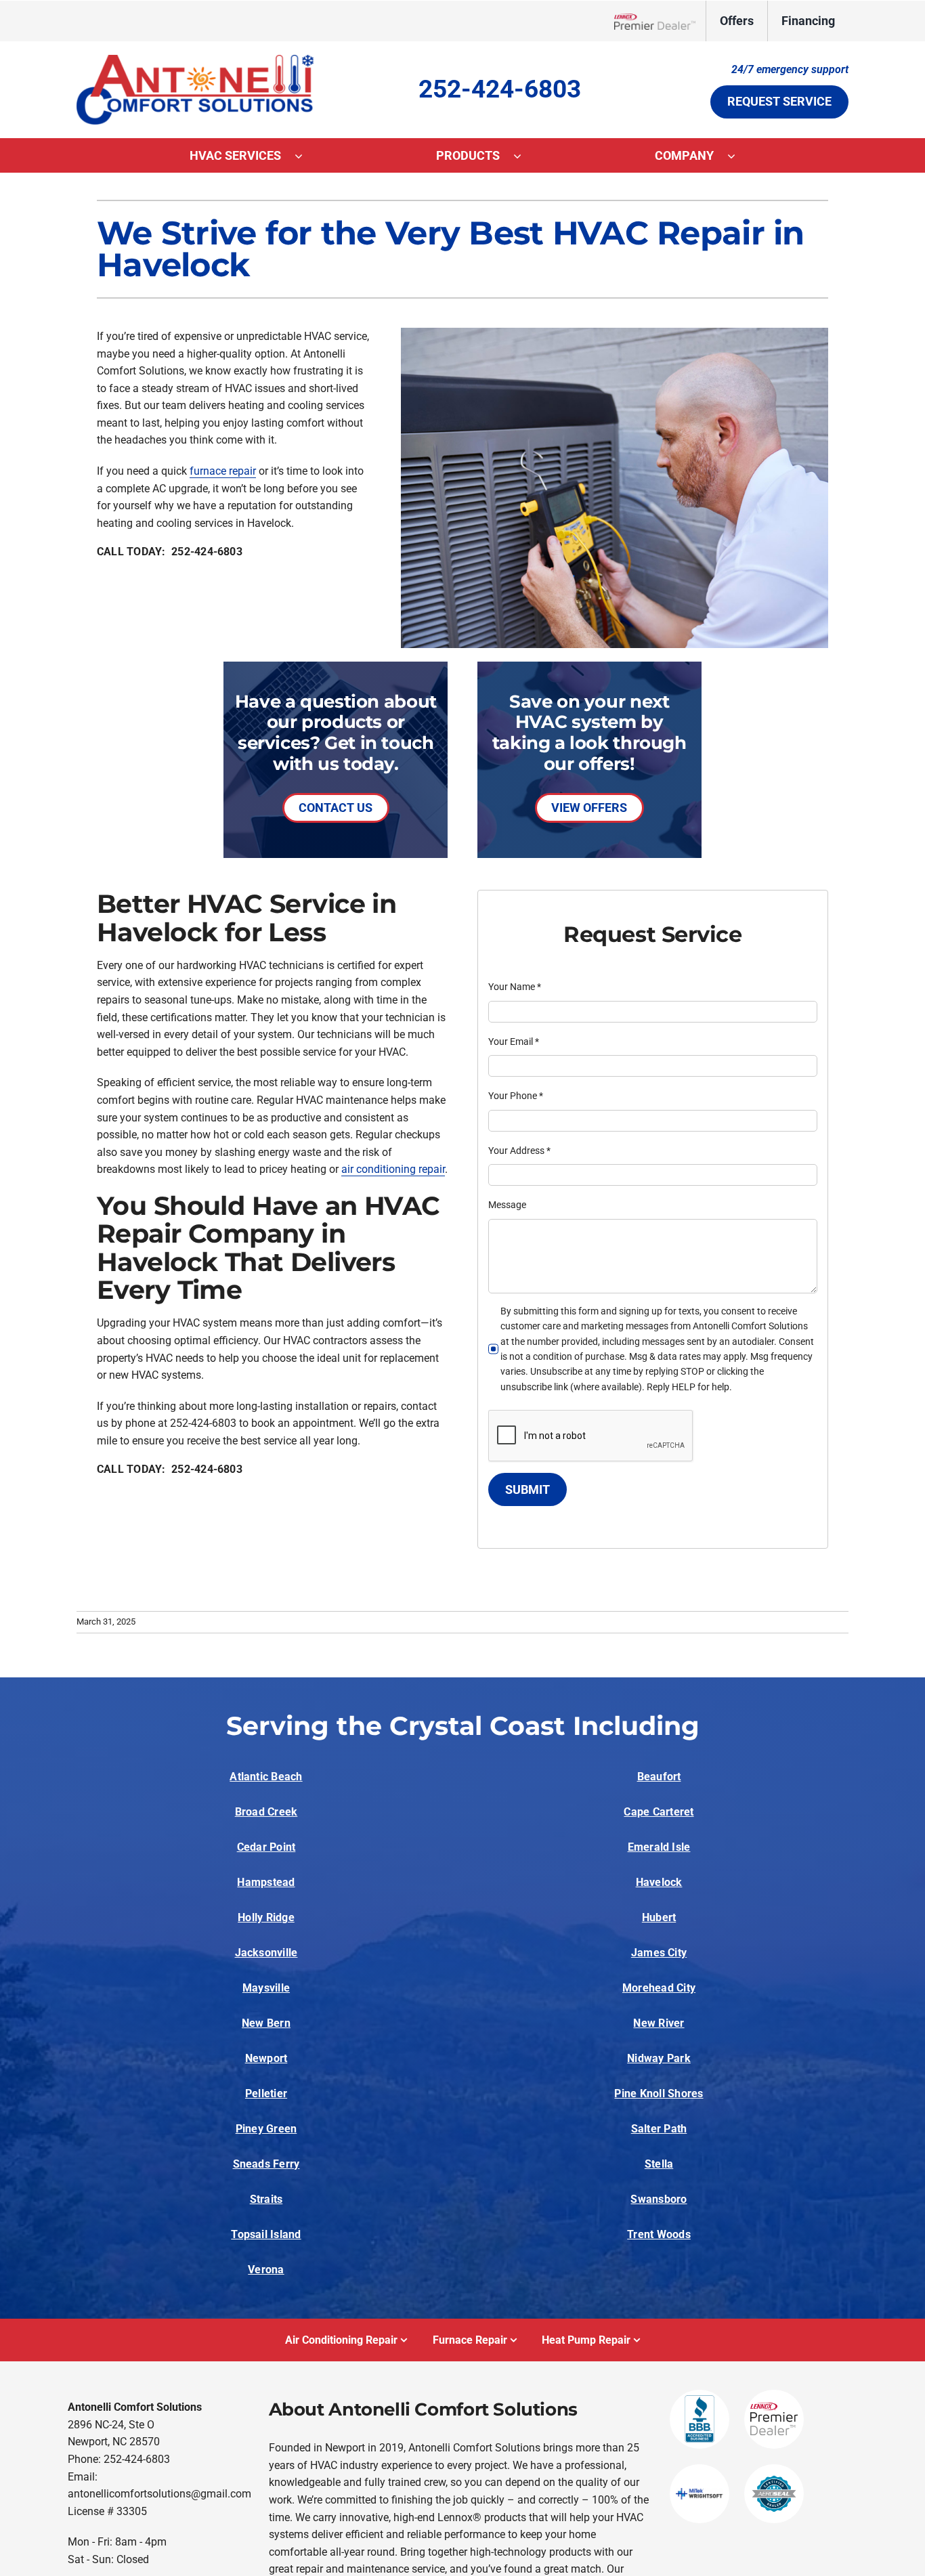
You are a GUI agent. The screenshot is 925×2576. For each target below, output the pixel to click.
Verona (266, 2270)
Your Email (514, 1042)
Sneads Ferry (266, 2164)
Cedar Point (266, 1847)
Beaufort (659, 1777)
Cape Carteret (659, 1812)
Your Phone (516, 1096)
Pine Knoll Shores (659, 2094)
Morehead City (659, 1988)
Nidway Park (659, 2058)
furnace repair (223, 471)
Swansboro (659, 2199)
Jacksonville (266, 1953)
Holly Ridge (266, 1917)
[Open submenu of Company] (738, 156)
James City (659, 1953)
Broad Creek (266, 1812)
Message (507, 1205)
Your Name (515, 987)
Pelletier (266, 2094)
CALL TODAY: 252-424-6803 (170, 552)
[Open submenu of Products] (524, 156)
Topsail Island (266, 2234)
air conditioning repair (393, 1169)
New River (659, 2023)
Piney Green (266, 2129)
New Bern (266, 2023)
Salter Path (659, 2129)
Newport (266, 2058)
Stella (659, 2164)
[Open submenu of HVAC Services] (305, 156)
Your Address (519, 1151)
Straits (266, 2199)
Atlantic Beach (266, 1777)
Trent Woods (659, 2234)
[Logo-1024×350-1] (195, 60)
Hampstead (266, 1882)
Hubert (659, 1917)
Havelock (659, 1882)
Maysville (266, 1988)
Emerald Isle (659, 1847)
